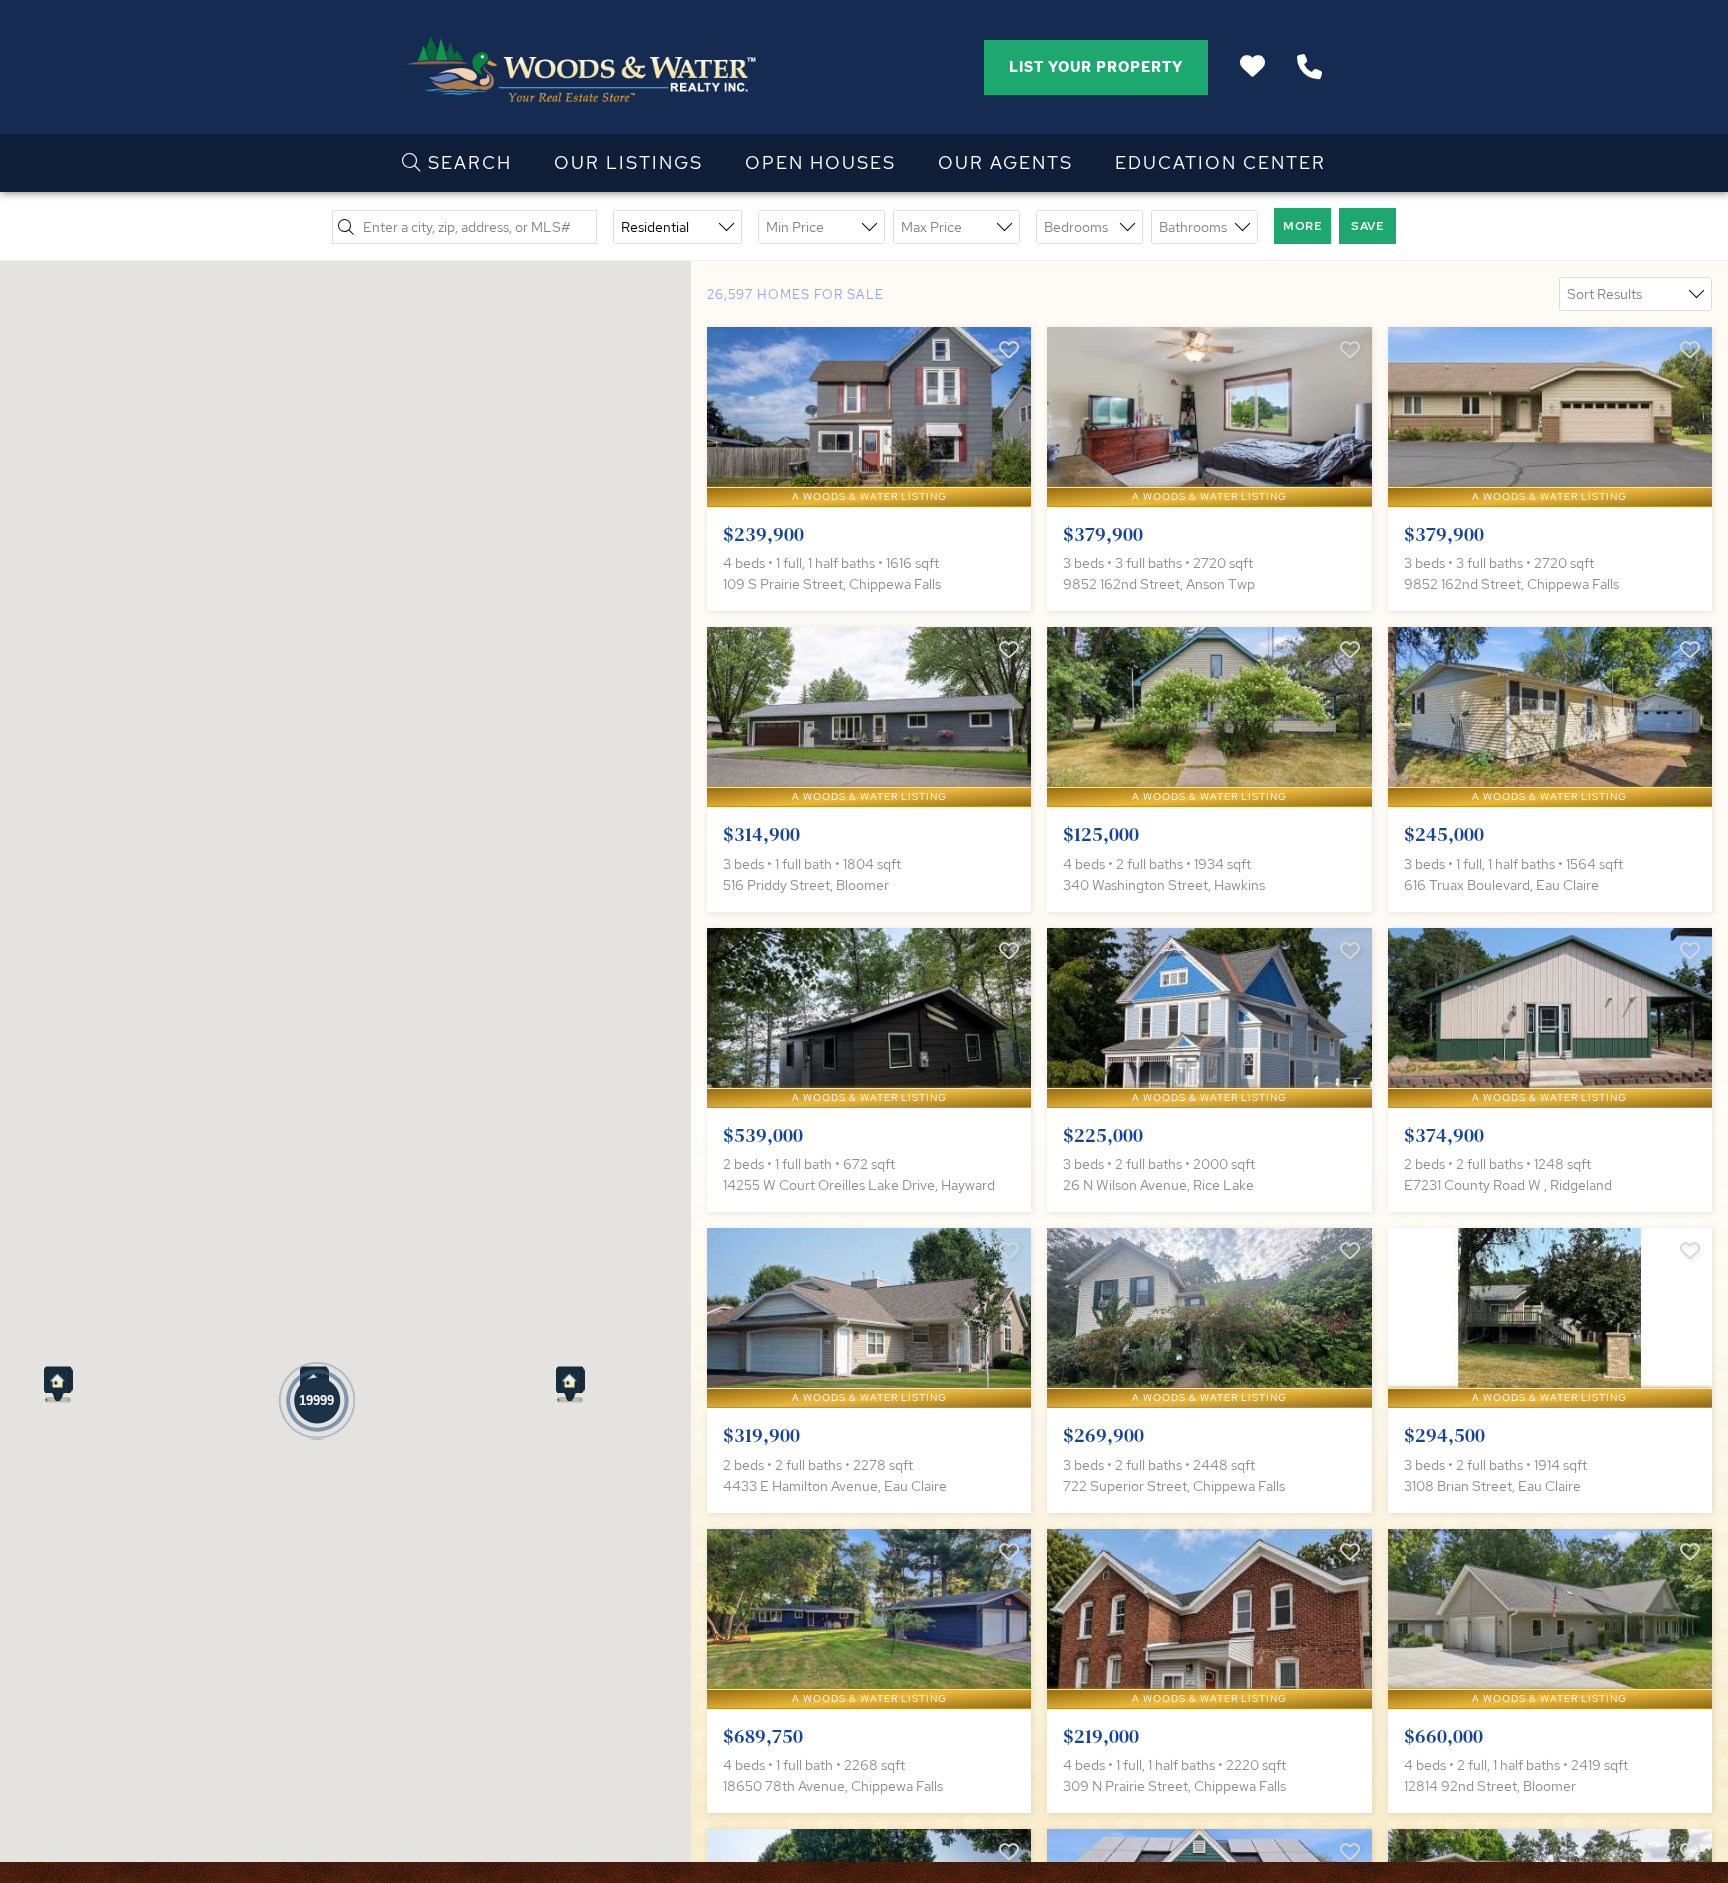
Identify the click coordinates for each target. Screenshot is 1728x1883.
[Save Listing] (1009, 350)
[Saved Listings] (1252, 67)
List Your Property (1096, 67)
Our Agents (1005, 162)
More (1302, 226)
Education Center (1220, 162)
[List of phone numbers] (1309, 67)
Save (1367, 226)
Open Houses (820, 162)
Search (467, 162)
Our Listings (628, 162)
